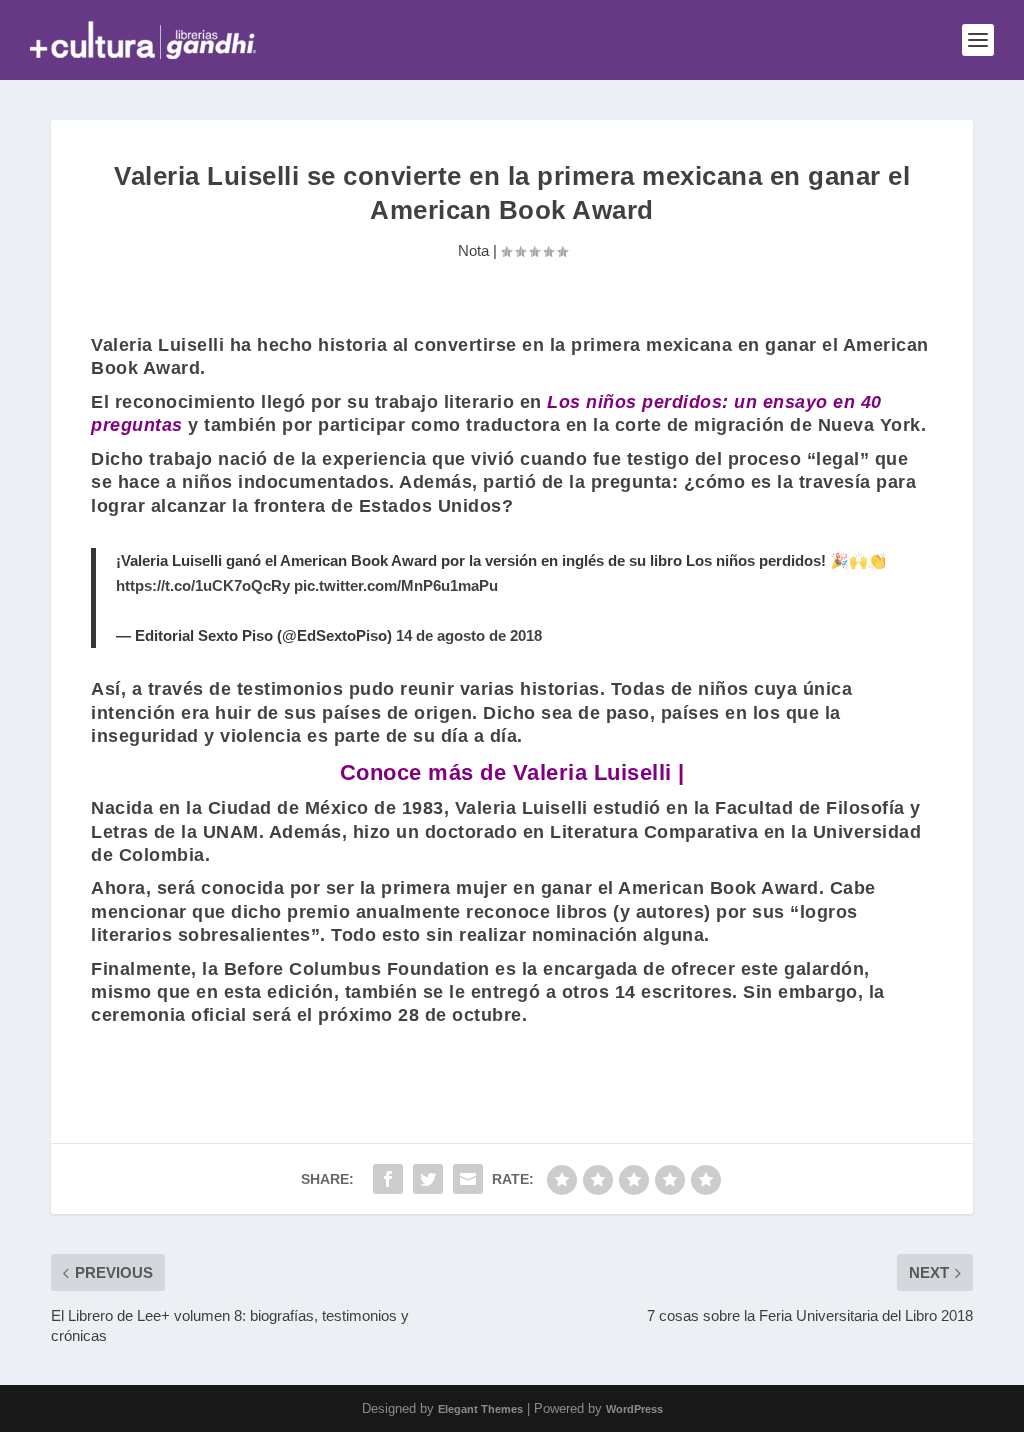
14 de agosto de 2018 (469, 635)
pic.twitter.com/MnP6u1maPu (396, 585)
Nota (473, 250)
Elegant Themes (480, 1409)
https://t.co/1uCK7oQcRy (203, 585)
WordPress (634, 1409)
